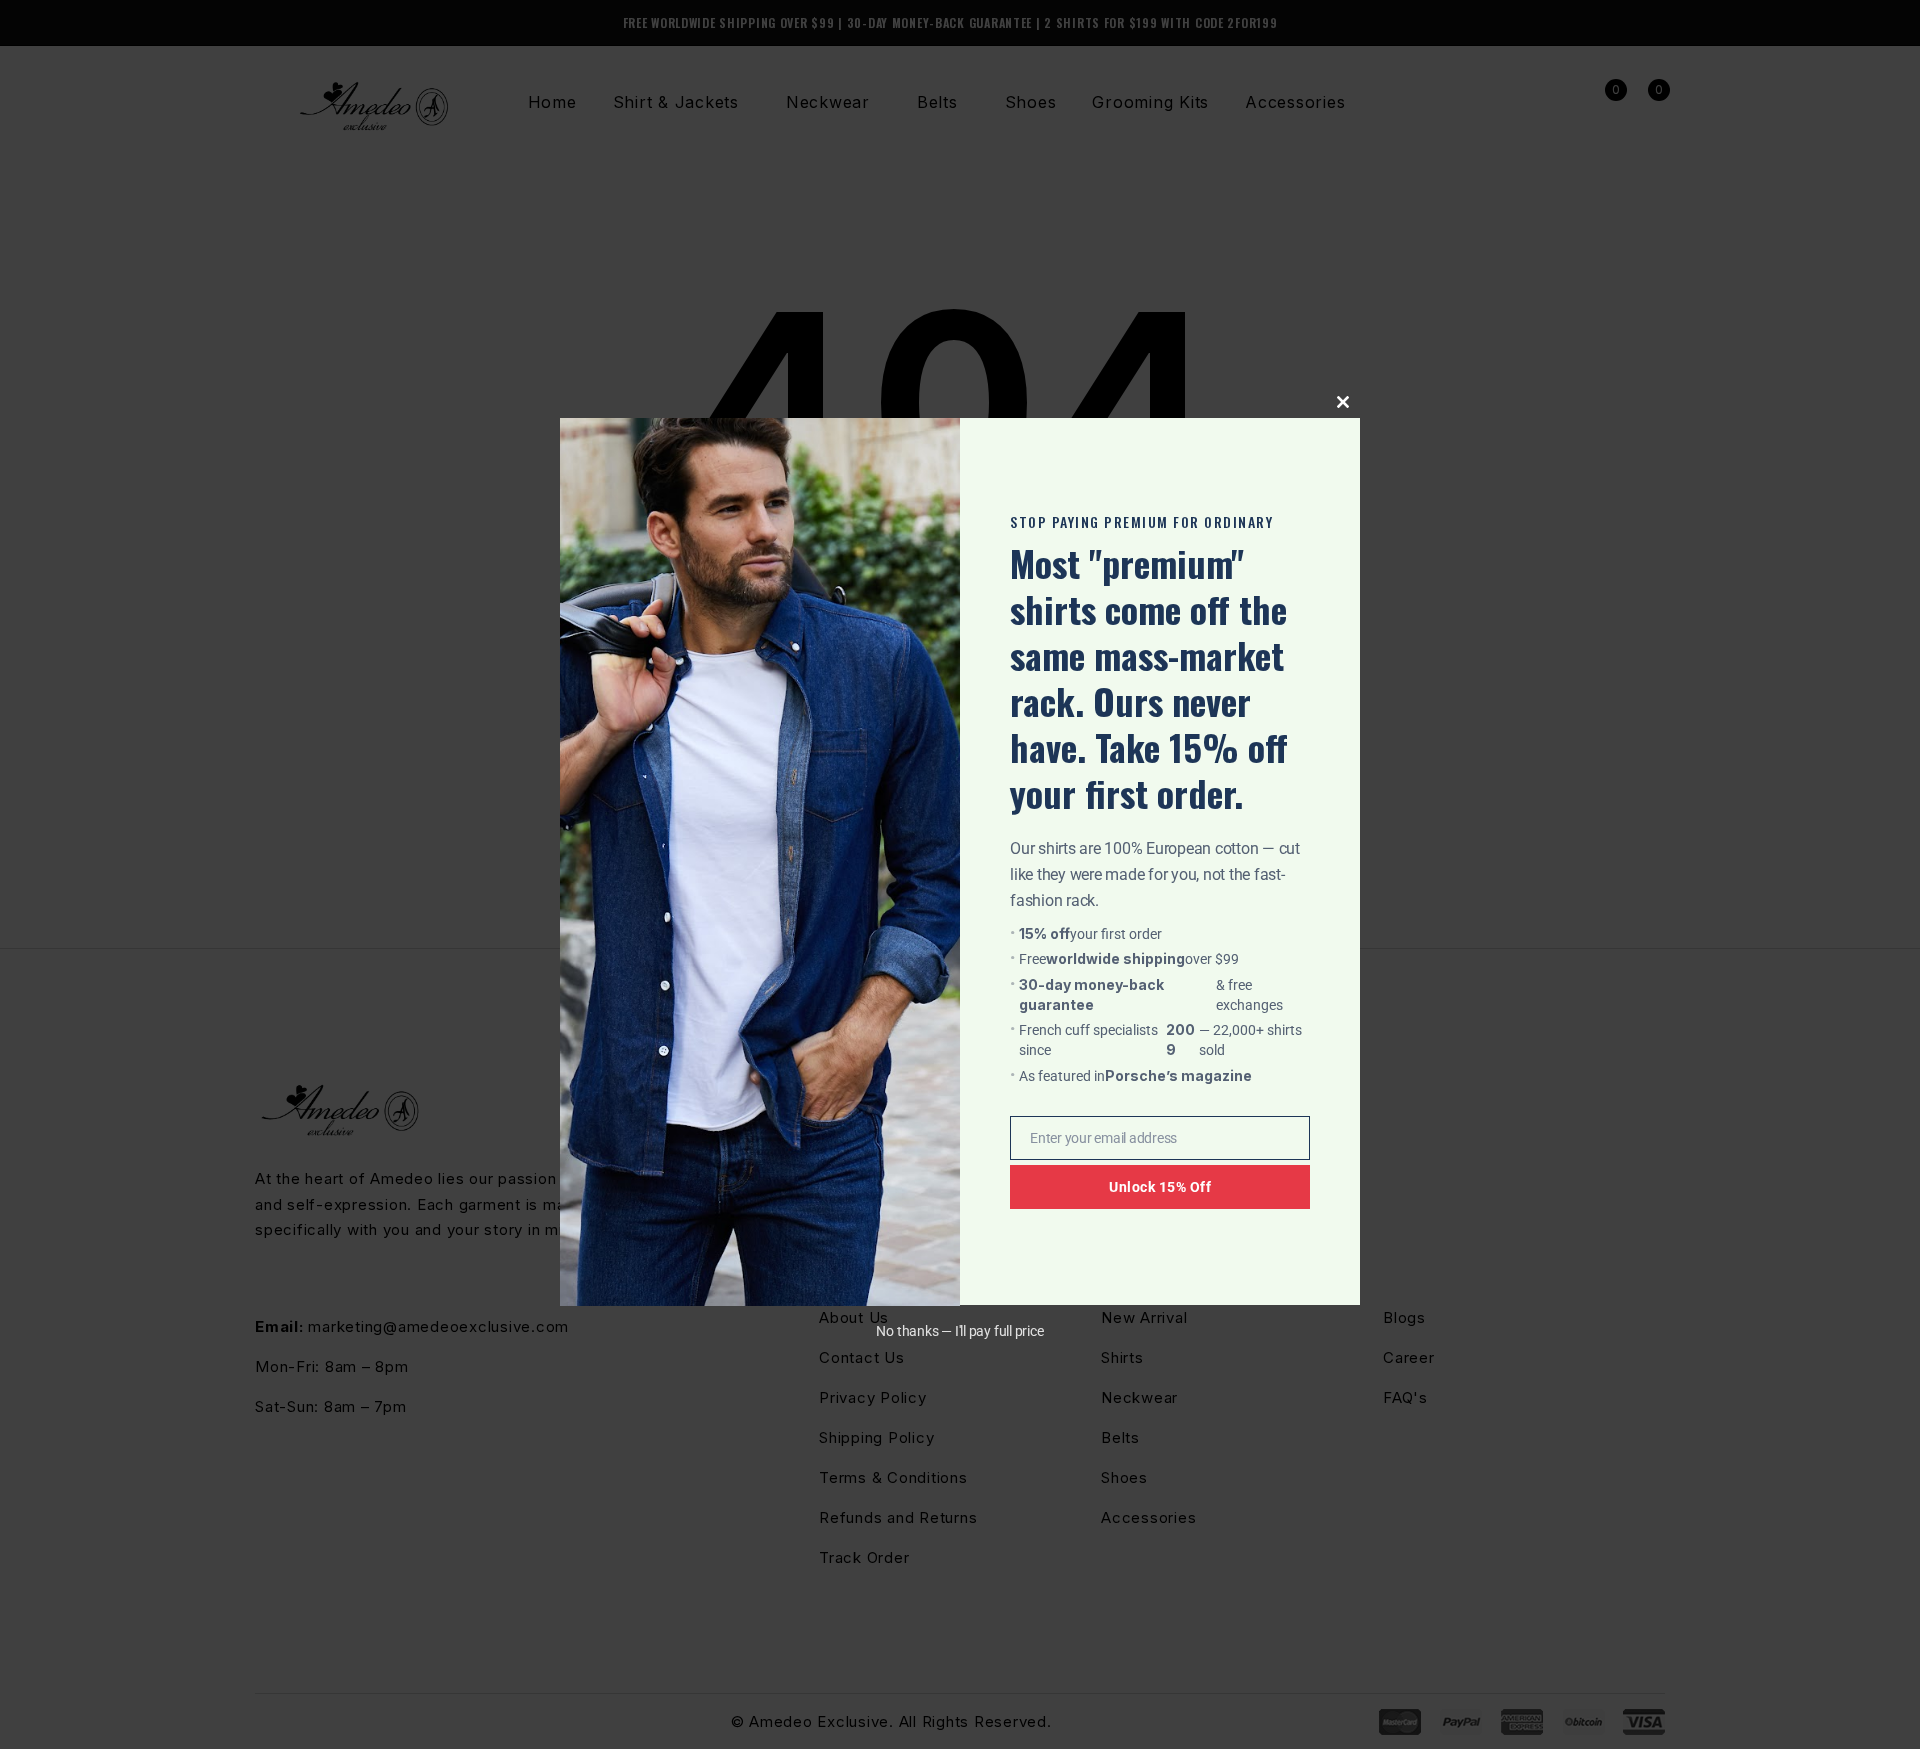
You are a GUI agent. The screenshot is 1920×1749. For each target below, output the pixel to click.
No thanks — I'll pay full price (959, 1332)
